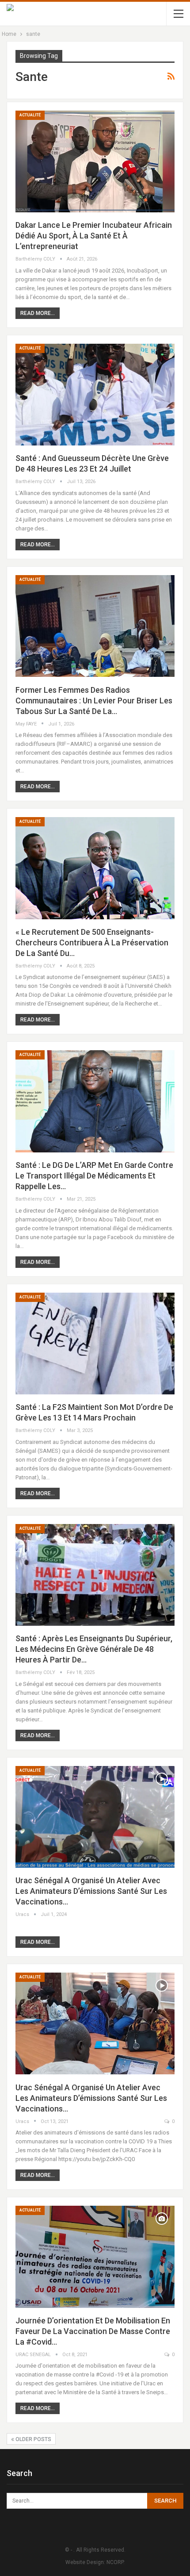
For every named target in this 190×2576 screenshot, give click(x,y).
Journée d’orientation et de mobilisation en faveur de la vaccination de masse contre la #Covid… (93, 2331)
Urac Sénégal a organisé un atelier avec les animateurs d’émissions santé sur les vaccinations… (91, 1891)
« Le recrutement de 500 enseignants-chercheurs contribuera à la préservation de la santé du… (92, 942)
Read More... (38, 313)
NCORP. (116, 2562)
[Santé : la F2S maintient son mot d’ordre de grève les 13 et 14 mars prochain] (95, 1344)
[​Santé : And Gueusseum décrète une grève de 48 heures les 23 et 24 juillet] (95, 395)
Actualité (30, 115)
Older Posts (33, 2439)
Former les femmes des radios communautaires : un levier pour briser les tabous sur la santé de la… (94, 701)
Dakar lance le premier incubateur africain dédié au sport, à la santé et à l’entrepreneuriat (94, 236)
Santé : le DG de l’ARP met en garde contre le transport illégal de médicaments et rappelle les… (94, 1176)
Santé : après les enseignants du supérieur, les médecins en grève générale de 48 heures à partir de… (94, 1649)
